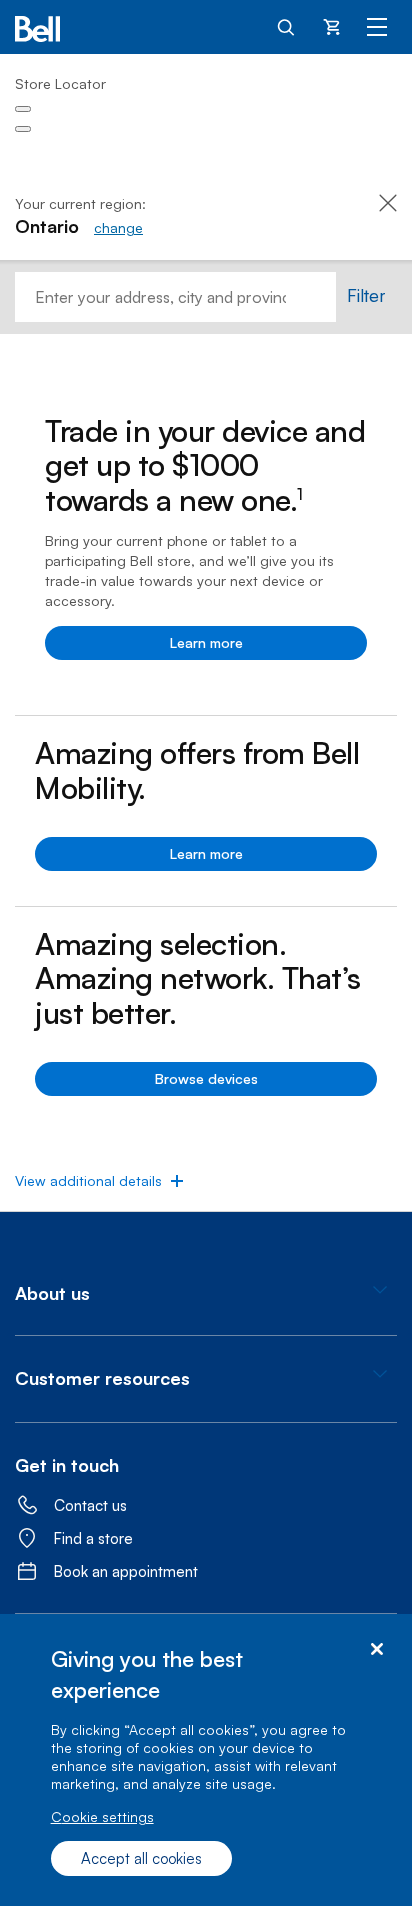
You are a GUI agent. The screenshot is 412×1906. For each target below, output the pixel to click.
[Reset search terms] (321, 297)
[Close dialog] (376, 1649)
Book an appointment (126, 1571)
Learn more (206, 642)
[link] (118, 227)
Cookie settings (102, 1816)
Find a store (93, 1538)
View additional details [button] (88, 1180)
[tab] (206, 1293)
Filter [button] (366, 295)
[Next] (23, 129)
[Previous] (23, 109)
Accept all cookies (141, 1858)
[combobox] (160, 297)
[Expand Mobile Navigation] (377, 26)
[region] (206, 1760)
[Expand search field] (287, 26)
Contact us (90, 1505)
